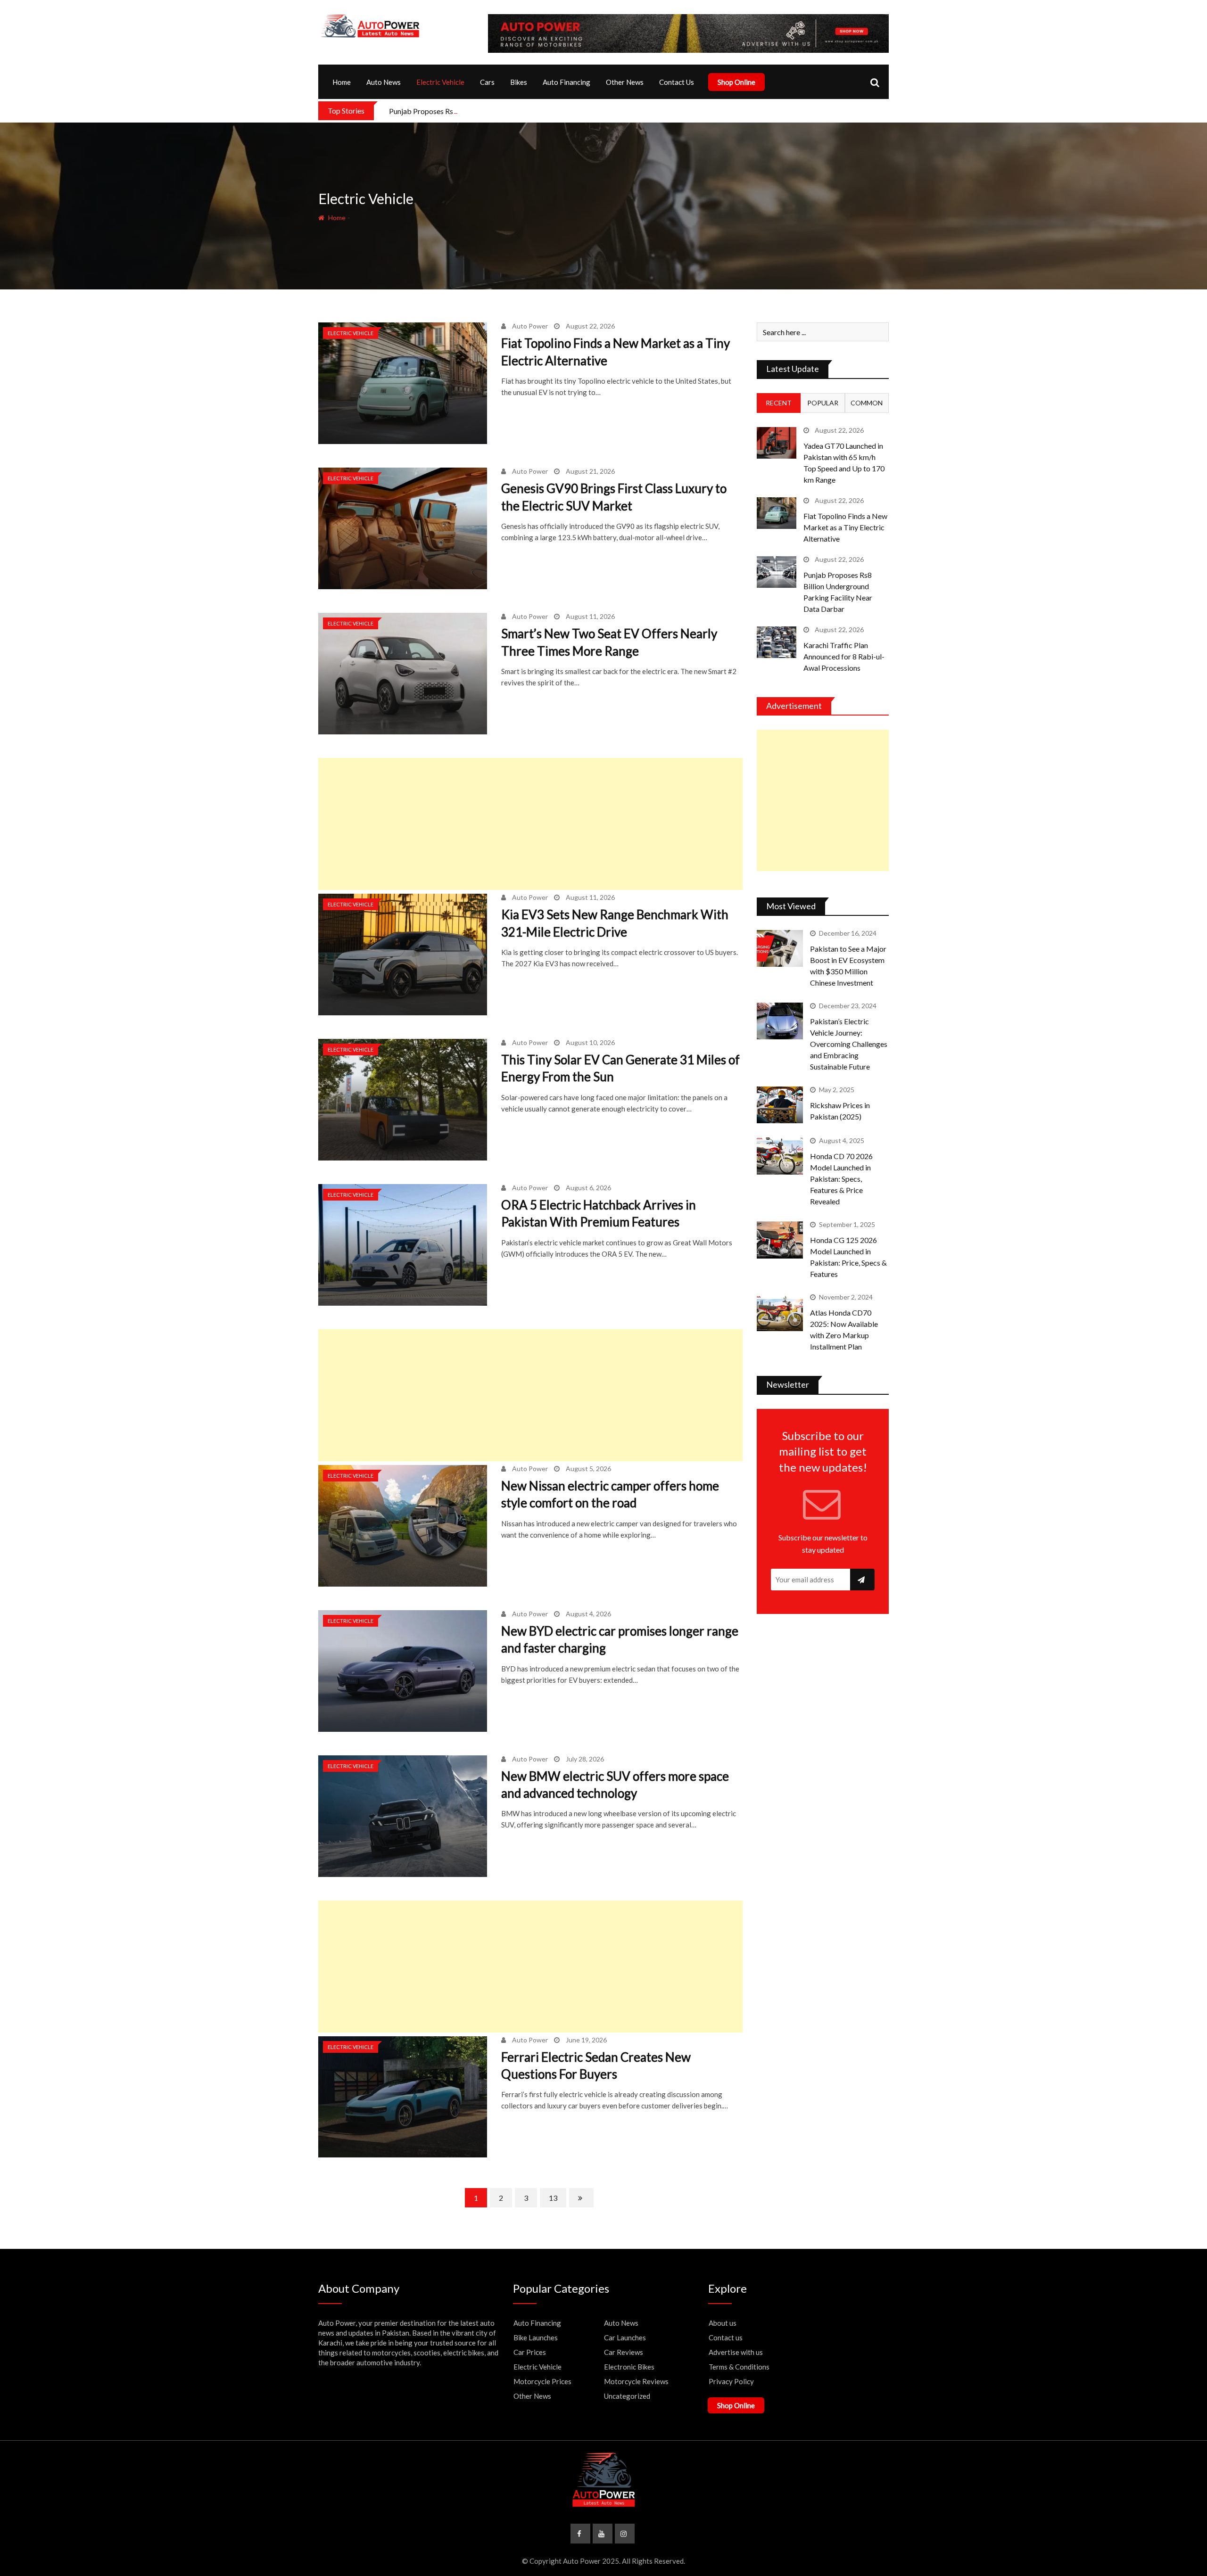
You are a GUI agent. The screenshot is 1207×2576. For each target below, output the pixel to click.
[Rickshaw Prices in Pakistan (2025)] (780, 1105)
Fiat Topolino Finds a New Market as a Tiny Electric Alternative (845, 527)
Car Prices (530, 2352)
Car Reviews (624, 2352)
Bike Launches (536, 2337)
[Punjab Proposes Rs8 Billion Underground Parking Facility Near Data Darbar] (777, 572)
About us (723, 2323)
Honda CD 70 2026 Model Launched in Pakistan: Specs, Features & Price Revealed (841, 1179)
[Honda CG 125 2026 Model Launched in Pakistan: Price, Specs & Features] (780, 1240)
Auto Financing (566, 82)
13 (553, 2198)
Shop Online (736, 82)
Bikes (519, 82)
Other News (625, 82)
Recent (779, 403)
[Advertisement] (530, 824)
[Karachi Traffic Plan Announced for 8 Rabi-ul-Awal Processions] (777, 642)
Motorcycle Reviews (636, 2381)
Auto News (384, 82)
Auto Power (530, 326)
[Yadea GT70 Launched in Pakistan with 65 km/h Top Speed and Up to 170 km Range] (777, 443)
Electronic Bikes (629, 2367)
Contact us (726, 2337)
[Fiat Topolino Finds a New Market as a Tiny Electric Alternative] (777, 513)
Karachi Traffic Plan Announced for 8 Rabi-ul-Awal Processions (844, 656)
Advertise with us (736, 2352)
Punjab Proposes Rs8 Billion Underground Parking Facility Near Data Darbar (513, 111)
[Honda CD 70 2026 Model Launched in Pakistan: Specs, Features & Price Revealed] (780, 1156)
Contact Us (677, 82)
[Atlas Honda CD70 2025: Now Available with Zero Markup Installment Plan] (780, 1312)
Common (867, 403)
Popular (823, 403)
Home (342, 82)
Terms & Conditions (739, 2367)
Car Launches (625, 2337)
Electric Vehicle (440, 82)
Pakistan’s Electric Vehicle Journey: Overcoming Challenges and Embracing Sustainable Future (849, 1044)
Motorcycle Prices (542, 2381)
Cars (487, 82)
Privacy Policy (731, 2381)
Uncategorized (627, 2396)
